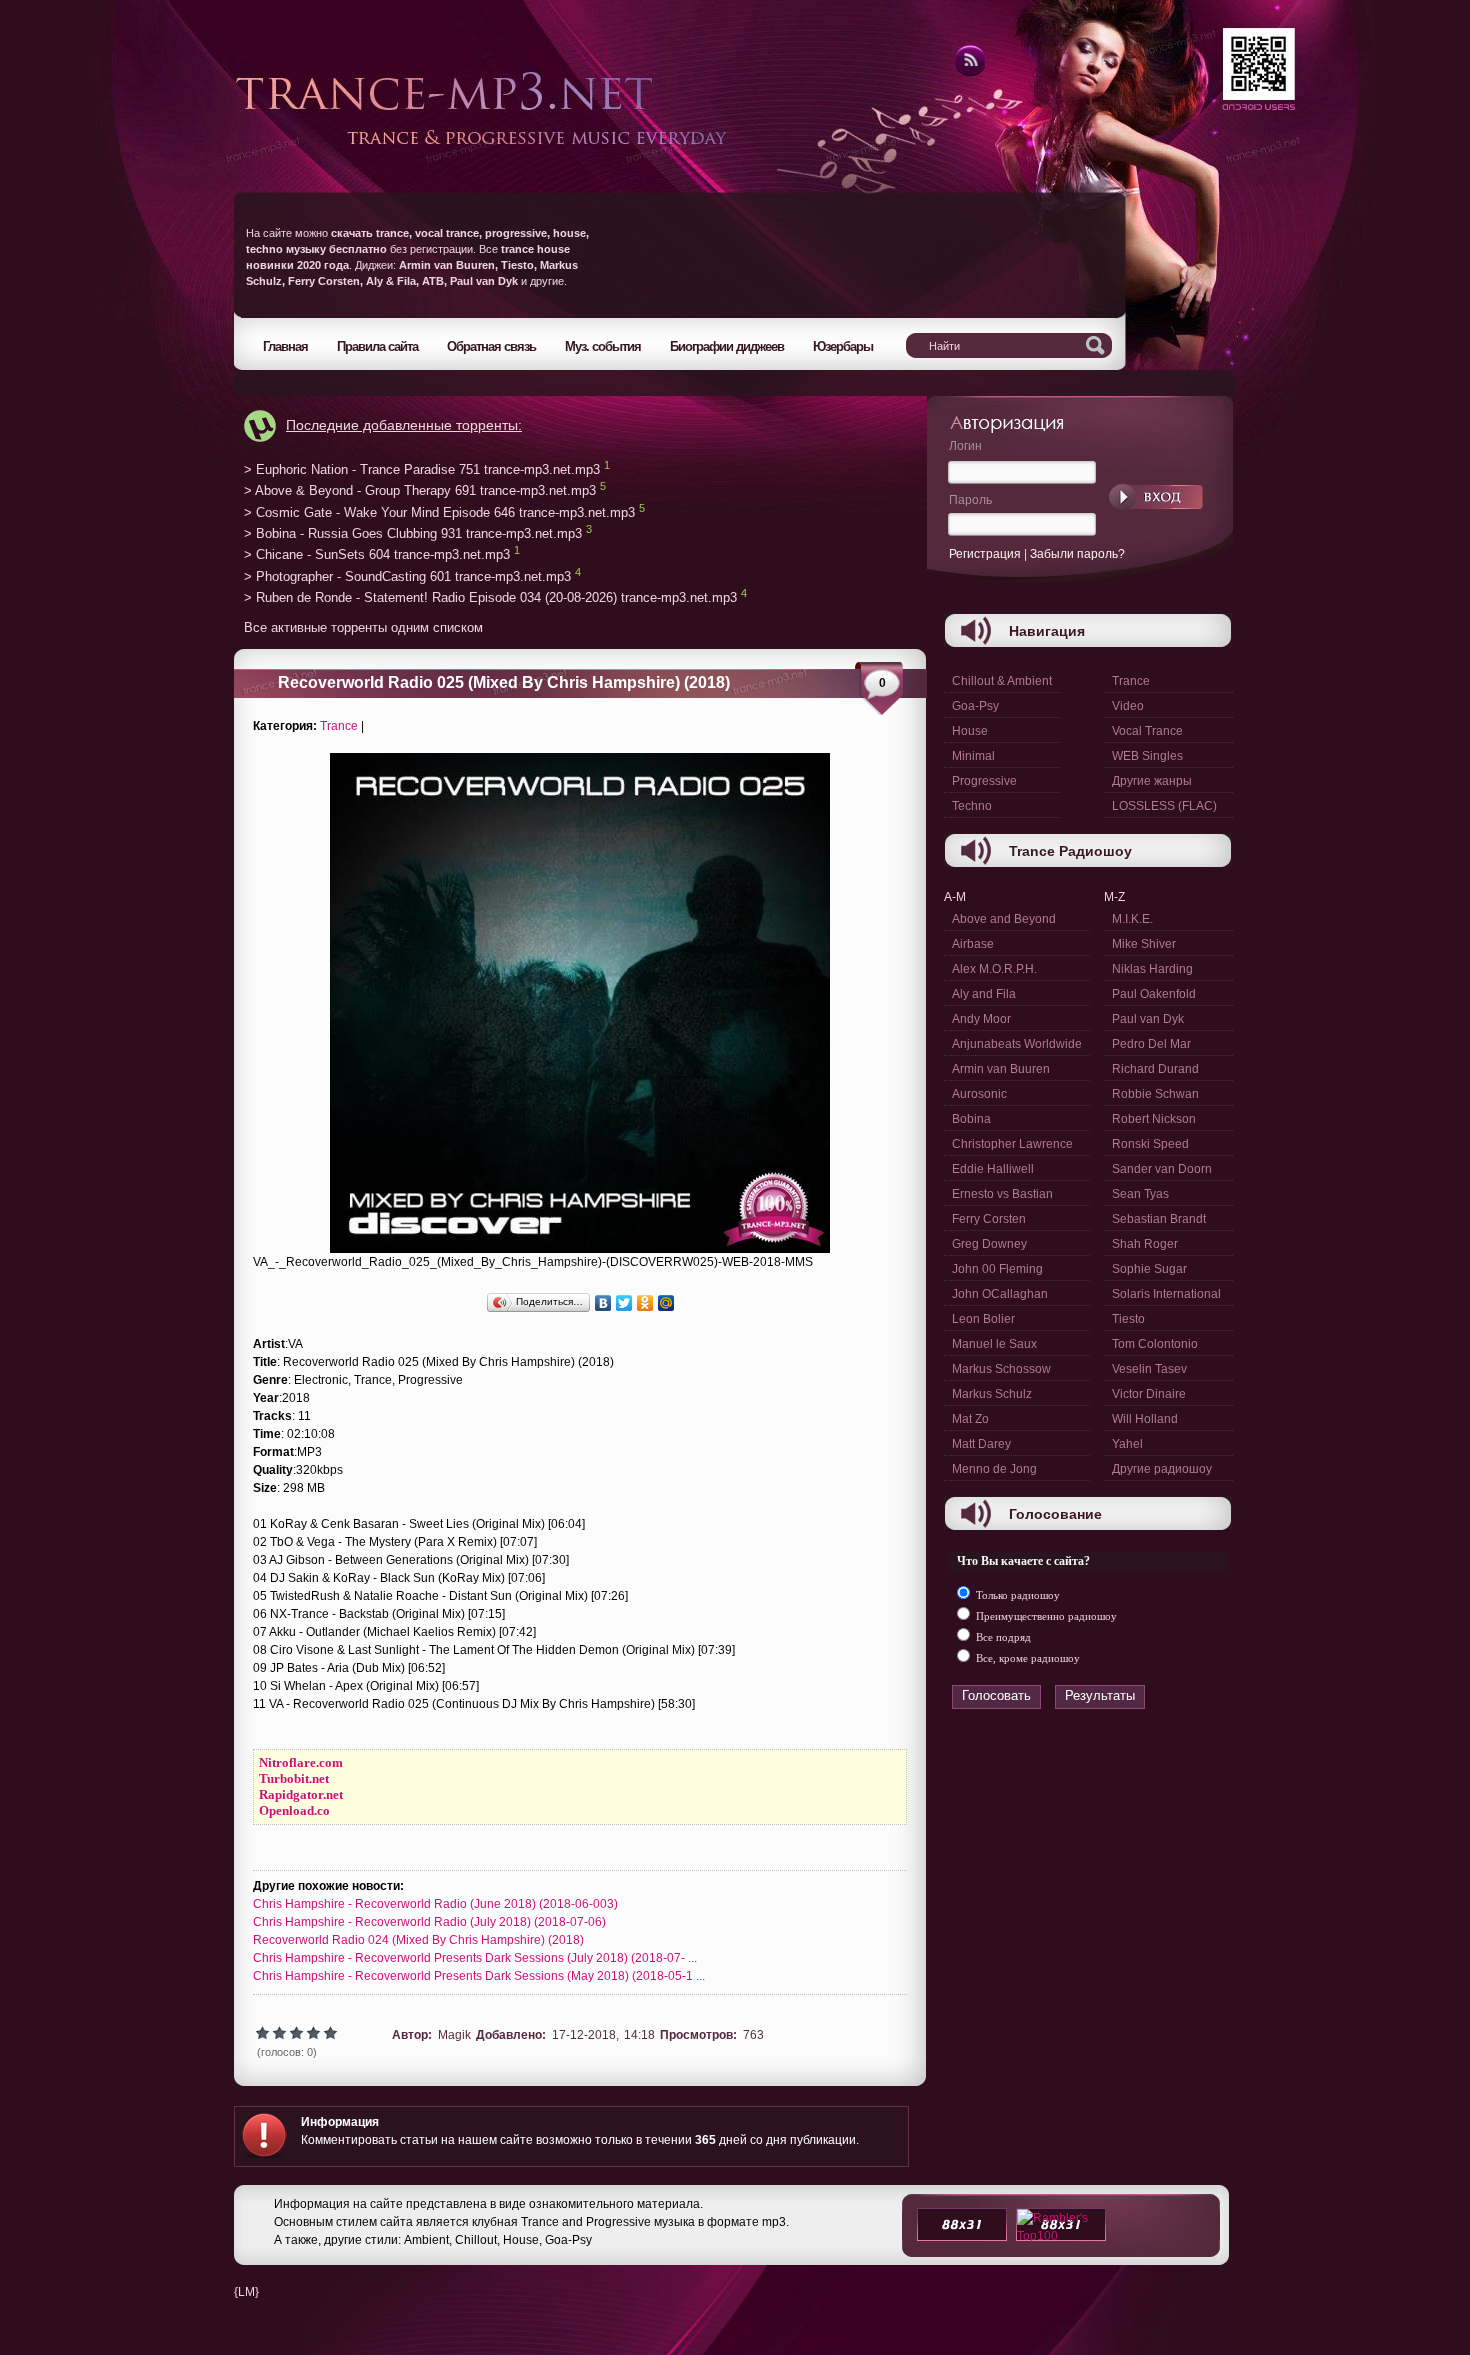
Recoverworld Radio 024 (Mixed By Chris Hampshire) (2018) (418, 1940)
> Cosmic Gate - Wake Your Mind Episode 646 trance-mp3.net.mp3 (439, 512)
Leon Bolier (983, 1319)
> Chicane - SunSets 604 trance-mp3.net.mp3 (377, 555)
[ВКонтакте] (603, 1303)
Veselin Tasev (1149, 1369)
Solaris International (1166, 1294)
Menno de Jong (994, 1469)
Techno (972, 806)
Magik (454, 2035)
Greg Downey (989, 1244)
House (970, 731)
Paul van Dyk (1148, 1019)
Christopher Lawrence (1012, 1144)
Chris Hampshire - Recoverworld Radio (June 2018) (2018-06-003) (435, 1904)
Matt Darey (981, 1444)
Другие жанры (1152, 781)
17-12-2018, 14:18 (603, 2035)
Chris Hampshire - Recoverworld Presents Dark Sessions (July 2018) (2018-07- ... (475, 1958)
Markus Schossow (1001, 1369)
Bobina (971, 1119)
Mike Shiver (1144, 944)
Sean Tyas (1140, 1194)
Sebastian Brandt (1159, 1219)
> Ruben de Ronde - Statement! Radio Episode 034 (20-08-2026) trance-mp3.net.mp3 (490, 598)
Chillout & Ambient (1002, 681)
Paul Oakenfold (1154, 994)
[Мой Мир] (666, 1303)
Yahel (1127, 1444)
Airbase (973, 944)
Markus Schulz (992, 1394)
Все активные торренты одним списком (363, 627)
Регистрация (985, 554)
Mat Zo (970, 1419)
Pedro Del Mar (1151, 1044)
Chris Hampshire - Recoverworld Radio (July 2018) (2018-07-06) (429, 1922)
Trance (339, 726)
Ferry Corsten (989, 1219)
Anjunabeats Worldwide (1017, 1044)
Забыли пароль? (1077, 554)
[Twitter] (624, 1303)
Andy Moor (981, 1019)
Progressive (984, 781)
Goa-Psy (975, 706)
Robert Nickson (1154, 1119)
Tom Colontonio (1155, 1344)
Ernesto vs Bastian (1002, 1194)
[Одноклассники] (645, 1303)
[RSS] (968, 73)
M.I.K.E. (1132, 919)
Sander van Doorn (1162, 1169)
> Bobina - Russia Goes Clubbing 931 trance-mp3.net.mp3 (413, 533)
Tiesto (1128, 1319)
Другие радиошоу (1162, 1469)
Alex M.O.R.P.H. (994, 969)
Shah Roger (1145, 1244)
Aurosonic (979, 1094)
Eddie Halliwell (993, 1169)
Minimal (973, 756)
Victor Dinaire (1149, 1394)
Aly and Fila (984, 994)
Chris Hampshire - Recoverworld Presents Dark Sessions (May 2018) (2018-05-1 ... (479, 1976)
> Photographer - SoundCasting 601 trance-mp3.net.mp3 (407, 576)
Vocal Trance (1147, 731)
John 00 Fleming (997, 1269)
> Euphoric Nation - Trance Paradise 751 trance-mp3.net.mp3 (422, 469)
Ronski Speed (1150, 1144)
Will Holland (1145, 1419)
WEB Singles (1147, 756)
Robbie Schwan (1155, 1094)
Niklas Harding (1152, 969)
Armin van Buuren (1001, 1069)
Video (1128, 706)
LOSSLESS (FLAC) (1164, 806)
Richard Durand (1155, 1069)
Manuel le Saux (994, 1344)
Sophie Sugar (1149, 1269)
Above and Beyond (1004, 919)
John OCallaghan (1000, 1294)
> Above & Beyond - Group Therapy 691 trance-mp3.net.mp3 (420, 491)
